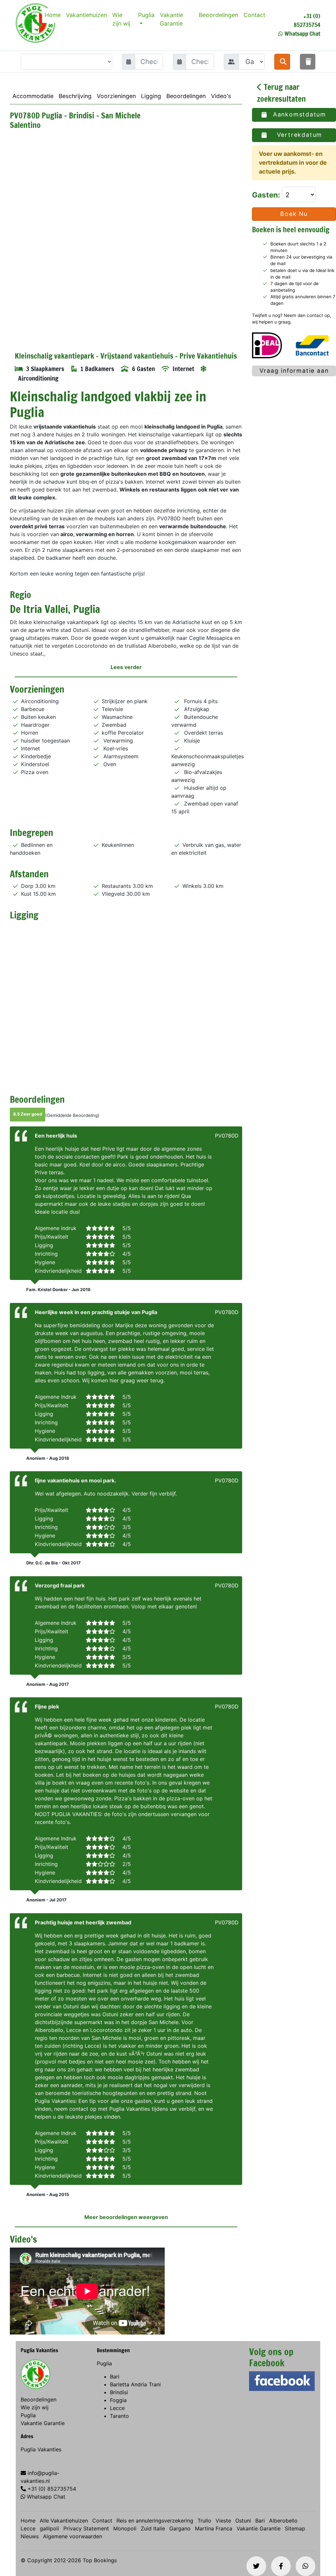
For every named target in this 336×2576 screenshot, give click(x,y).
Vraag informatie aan (294, 371)
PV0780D (227, 1136)
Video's (221, 96)
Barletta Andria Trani (135, 2384)
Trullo (204, 2521)
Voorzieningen (116, 96)
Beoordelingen (219, 15)
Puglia (146, 15)
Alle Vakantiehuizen (64, 2521)
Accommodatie (33, 96)
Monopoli (125, 2528)
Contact (254, 15)
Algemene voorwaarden (73, 2536)
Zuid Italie (153, 2528)
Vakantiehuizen (86, 15)
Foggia (118, 2400)
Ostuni (243, 2521)
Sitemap (295, 2528)
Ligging (151, 96)
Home (53, 15)
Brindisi (119, 2392)
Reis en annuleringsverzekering (155, 2521)
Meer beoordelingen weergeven (126, 2217)
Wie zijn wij (121, 19)
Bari (115, 2377)
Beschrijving (75, 96)
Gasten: (267, 195)
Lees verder (126, 667)
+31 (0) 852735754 (307, 20)
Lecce (117, 2408)
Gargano (180, 2528)
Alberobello (283, 2521)
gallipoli (49, 2528)
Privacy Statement (86, 2528)
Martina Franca (214, 2528)
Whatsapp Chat (302, 33)
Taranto (119, 2416)
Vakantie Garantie (171, 19)
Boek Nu (294, 214)
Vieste (223, 2521)
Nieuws (30, 2536)
